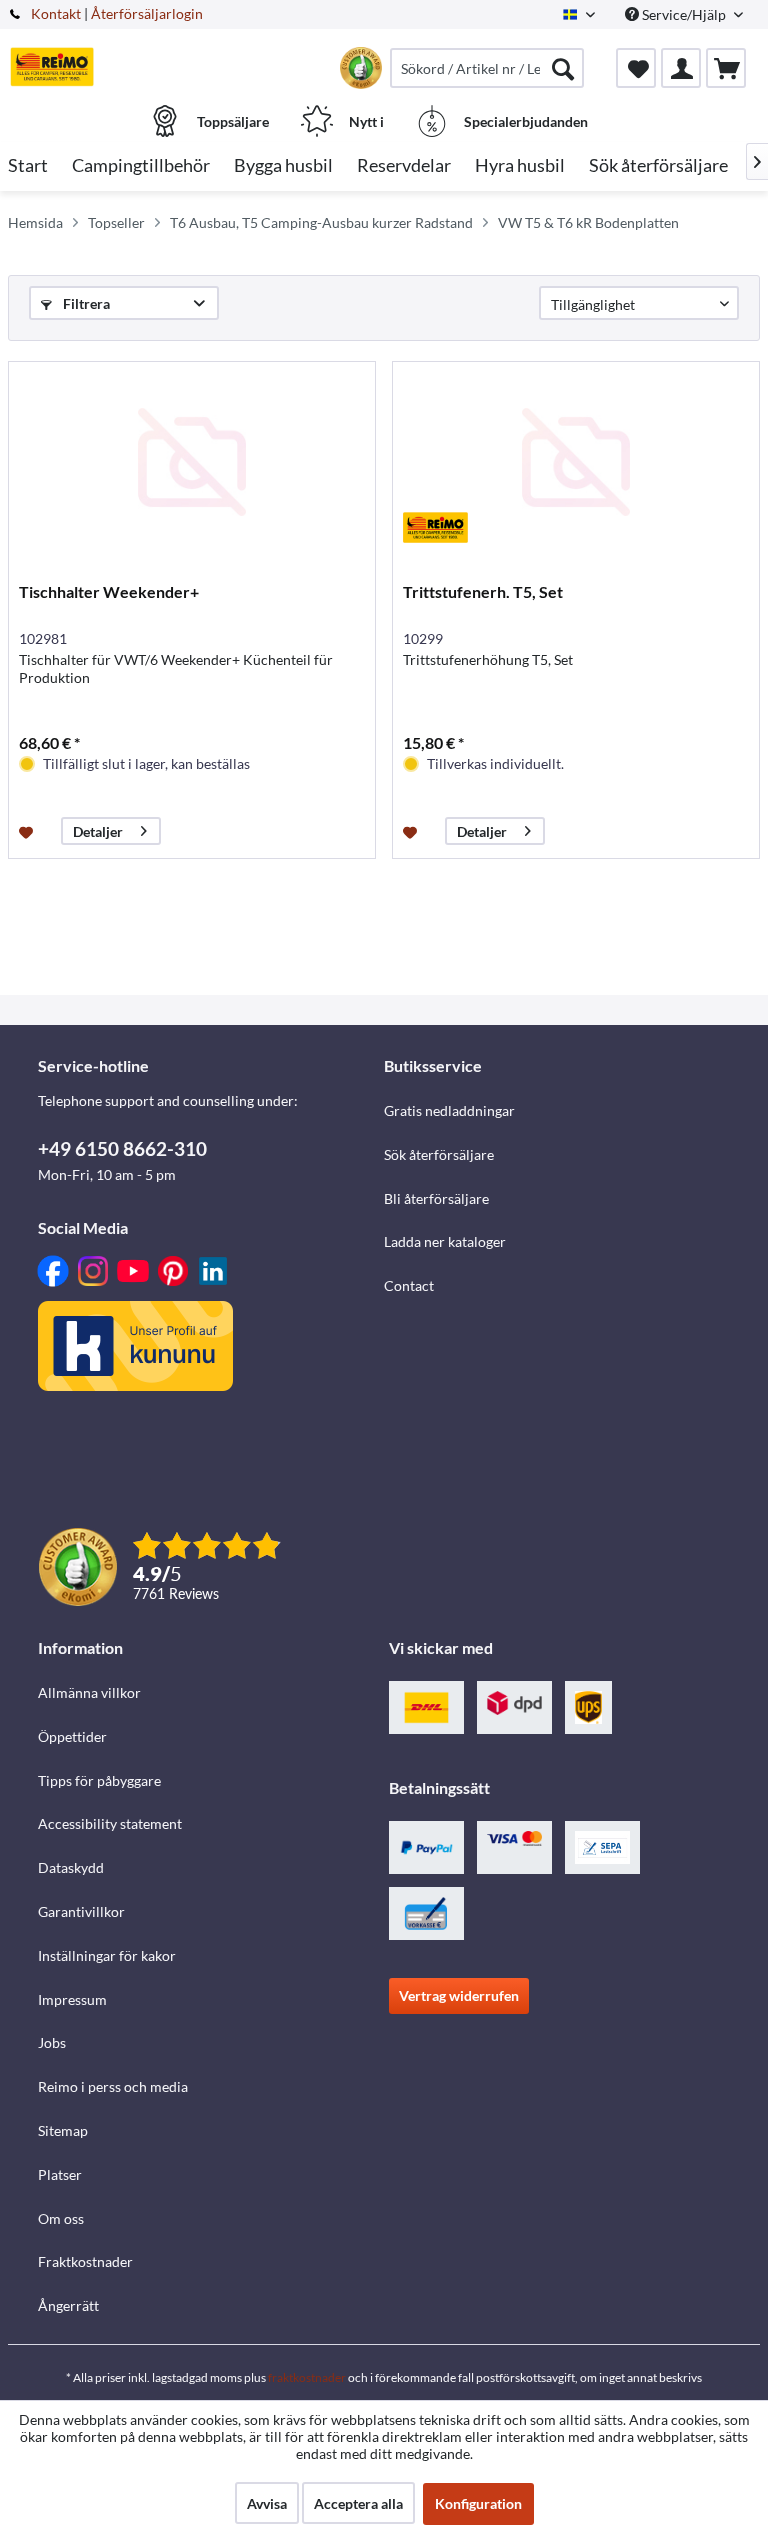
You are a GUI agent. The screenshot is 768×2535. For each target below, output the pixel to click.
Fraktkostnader (85, 2261)
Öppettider (72, 1736)
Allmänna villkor (89, 1692)
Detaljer (98, 831)
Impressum (72, 1999)
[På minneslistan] (28, 831)
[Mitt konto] (681, 68)
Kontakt (56, 13)
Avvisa (267, 2503)
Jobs (52, 2042)
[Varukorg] (726, 68)
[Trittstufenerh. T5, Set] (576, 462)
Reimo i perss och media (113, 2086)
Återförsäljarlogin (147, 13)
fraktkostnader (307, 2377)
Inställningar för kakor (107, 1955)
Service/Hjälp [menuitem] (684, 14)
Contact (409, 1285)
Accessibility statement (110, 1823)
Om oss (61, 2218)
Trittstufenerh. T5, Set (483, 591)
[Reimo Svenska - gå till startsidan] (52, 67)
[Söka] (563, 68)
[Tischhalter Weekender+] (192, 462)
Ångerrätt (68, 2305)
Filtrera (85, 303)
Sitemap (63, 2130)
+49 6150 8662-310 (122, 1148)
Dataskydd (71, 1867)
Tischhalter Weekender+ (109, 591)
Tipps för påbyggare (99, 1780)
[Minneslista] (636, 68)
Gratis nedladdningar (449, 1110)
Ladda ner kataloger (445, 1241)
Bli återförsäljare (436, 1198)
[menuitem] (487, 68)
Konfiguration (478, 2503)
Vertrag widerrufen (459, 1995)
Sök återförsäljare (439, 1154)
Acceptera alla (358, 2503)
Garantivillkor (81, 1911)
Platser (60, 2174)
